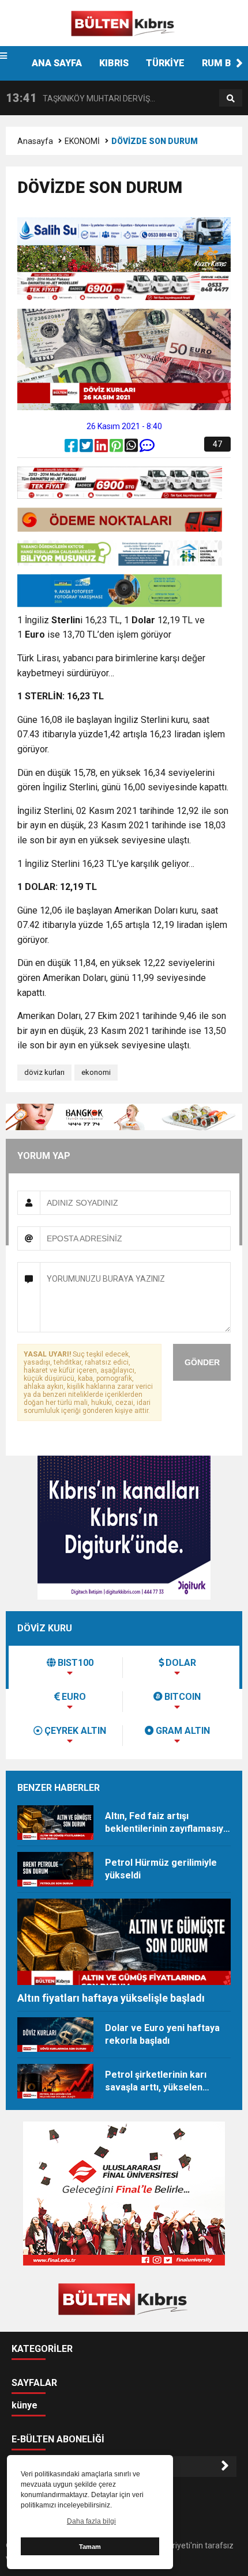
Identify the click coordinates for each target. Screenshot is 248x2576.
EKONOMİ (82, 141)
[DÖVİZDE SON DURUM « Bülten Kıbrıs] (124, 22)
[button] (239, 63)
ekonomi (96, 1072)
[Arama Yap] (231, 99)
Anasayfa (35, 141)
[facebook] (72, 448)
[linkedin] (102, 448)
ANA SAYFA (57, 63)
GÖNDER (202, 1362)
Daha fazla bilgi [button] (91, 2521)
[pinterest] (117, 448)
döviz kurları (44, 1072)
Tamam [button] (90, 2547)
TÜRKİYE (165, 63)
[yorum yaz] (147, 448)
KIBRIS (114, 63)
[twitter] (87, 448)
